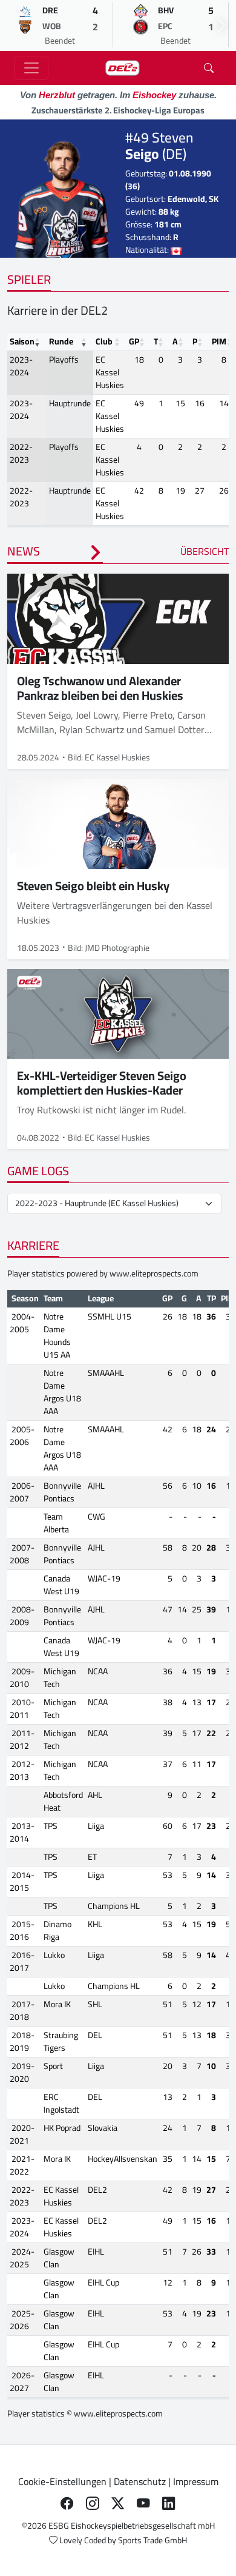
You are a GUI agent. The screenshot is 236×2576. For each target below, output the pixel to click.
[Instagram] (93, 2503)
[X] (118, 2503)
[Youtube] (143, 2503)
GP (134, 341)
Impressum (196, 2481)
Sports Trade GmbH (152, 2540)
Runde (61, 341)
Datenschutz (140, 2481)
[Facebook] (67, 2503)
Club (104, 341)
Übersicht (205, 551)
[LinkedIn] (169, 2503)
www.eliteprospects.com (154, 1273)
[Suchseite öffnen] (209, 68)
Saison (22, 341)
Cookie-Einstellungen (62, 2481)
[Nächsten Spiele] (221, 25)
